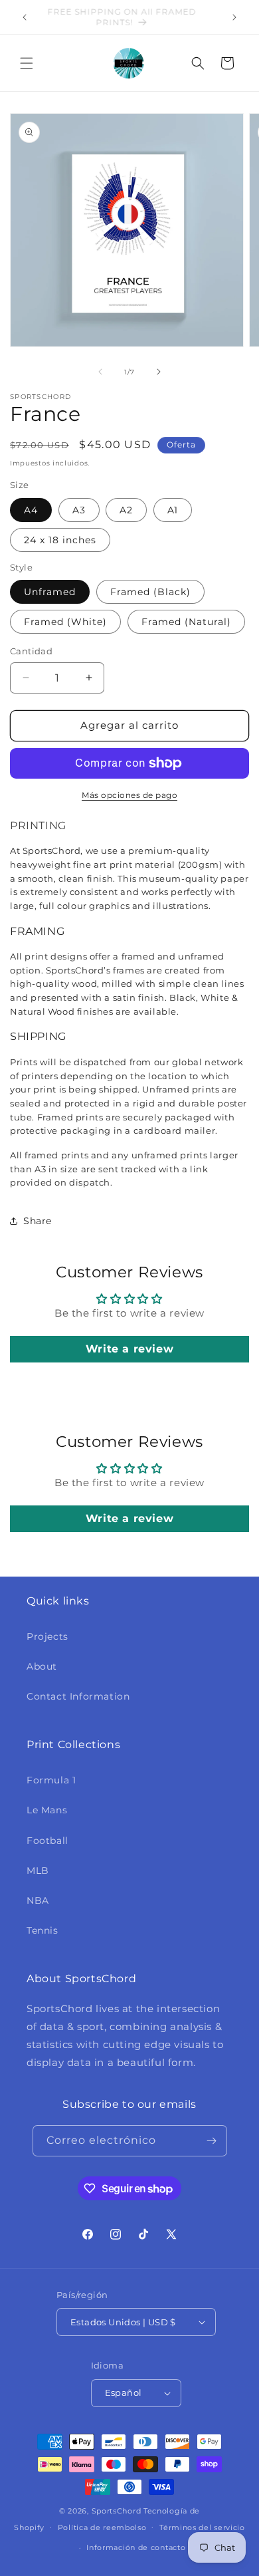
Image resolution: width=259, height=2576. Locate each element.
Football (47, 1841)
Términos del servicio (202, 2527)
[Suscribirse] (212, 2141)
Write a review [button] (129, 1349)
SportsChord (117, 2511)
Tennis (43, 1930)
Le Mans (47, 1810)
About (42, 1666)
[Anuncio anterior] (25, 17)
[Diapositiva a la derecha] (159, 372)
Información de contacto (136, 2547)
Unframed (50, 592)
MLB (38, 1870)
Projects (47, 1636)
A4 (31, 510)
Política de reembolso (102, 2527)
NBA (38, 1900)
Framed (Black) (150, 592)
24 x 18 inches (60, 540)
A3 (79, 510)
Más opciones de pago (129, 795)
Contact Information (78, 1696)
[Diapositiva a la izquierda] (100, 372)
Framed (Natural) (186, 622)
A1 (173, 510)
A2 (126, 510)
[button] (27, 63)
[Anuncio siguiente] (234, 17)
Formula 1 (51, 1780)
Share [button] (38, 1221)
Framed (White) (65, 622)
